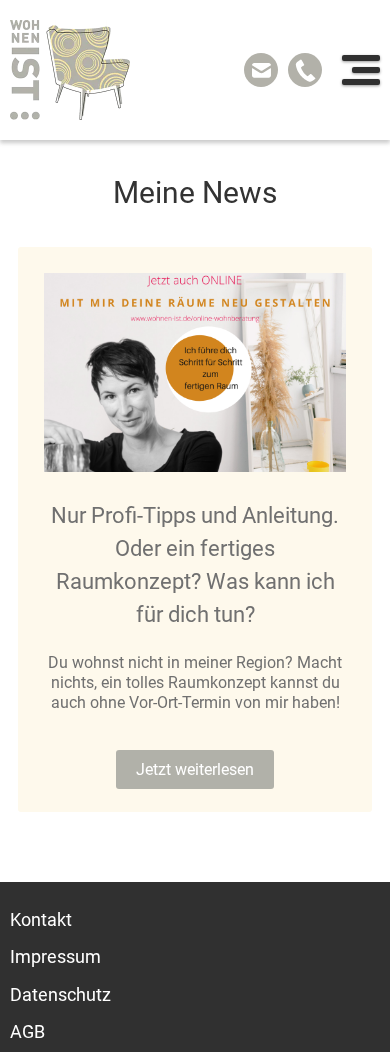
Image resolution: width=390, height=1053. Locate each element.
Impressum (55, 958)
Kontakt (41, 920)
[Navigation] (361, 70)
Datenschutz (60, 995)
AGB (27, 1033)
